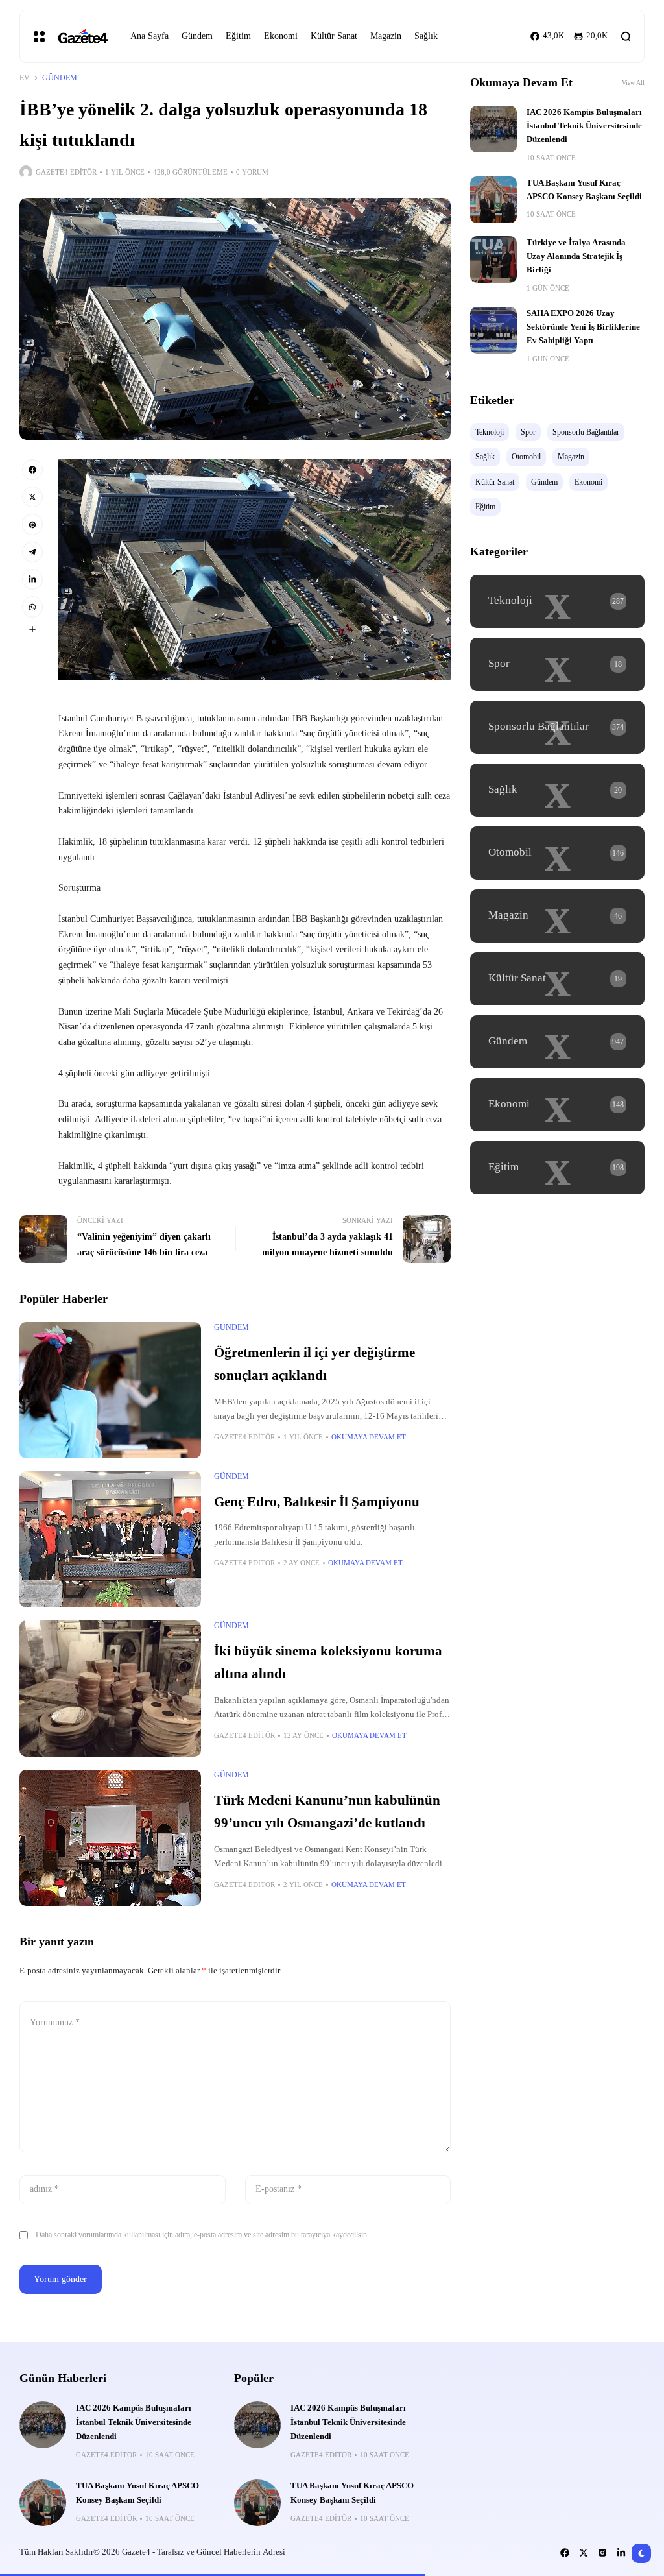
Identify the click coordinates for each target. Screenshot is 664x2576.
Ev (25, 78)
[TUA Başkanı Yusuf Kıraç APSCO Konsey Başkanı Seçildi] (493, 200)
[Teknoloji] (557, 601)
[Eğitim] (557, 1168)
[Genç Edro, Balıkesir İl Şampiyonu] (110, 1539)
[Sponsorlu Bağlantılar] (557, 727)
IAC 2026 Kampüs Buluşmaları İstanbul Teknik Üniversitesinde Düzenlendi (584, 126)
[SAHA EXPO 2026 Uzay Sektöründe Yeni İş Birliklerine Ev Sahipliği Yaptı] (493, 330)
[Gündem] (557, 1042)
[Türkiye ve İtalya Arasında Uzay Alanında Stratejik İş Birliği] (493, 259)
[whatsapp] (32, 607)
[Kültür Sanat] (557, 979)
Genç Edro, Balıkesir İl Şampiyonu (317, 1502)
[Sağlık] (557, 790)
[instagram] (602, 2553)
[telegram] (32, 552)
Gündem (60, 78)
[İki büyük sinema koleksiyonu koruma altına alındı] (110, 1689)
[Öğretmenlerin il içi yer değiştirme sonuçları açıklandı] (110, 1390)
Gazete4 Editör (66, 172)
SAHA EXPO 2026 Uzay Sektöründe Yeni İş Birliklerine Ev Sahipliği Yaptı (583, 327)
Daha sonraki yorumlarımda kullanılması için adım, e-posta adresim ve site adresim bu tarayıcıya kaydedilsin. (202, 2235)
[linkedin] (32, 579)
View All (633, 83)
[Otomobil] (557, 853)
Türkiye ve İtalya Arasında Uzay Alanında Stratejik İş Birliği (576, 257)
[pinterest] (32, 524)
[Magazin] (557, 916)
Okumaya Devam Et (369, 1437)
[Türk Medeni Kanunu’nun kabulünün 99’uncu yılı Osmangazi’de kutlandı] (110, 1838)
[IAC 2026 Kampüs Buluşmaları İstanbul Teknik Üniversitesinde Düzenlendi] (493, 129)
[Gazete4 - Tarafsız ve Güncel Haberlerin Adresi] (82, 37)
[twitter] (32, 497)
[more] (32, 629)
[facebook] (32, 470)
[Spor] (557, 664)
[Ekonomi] (557, 1105)
